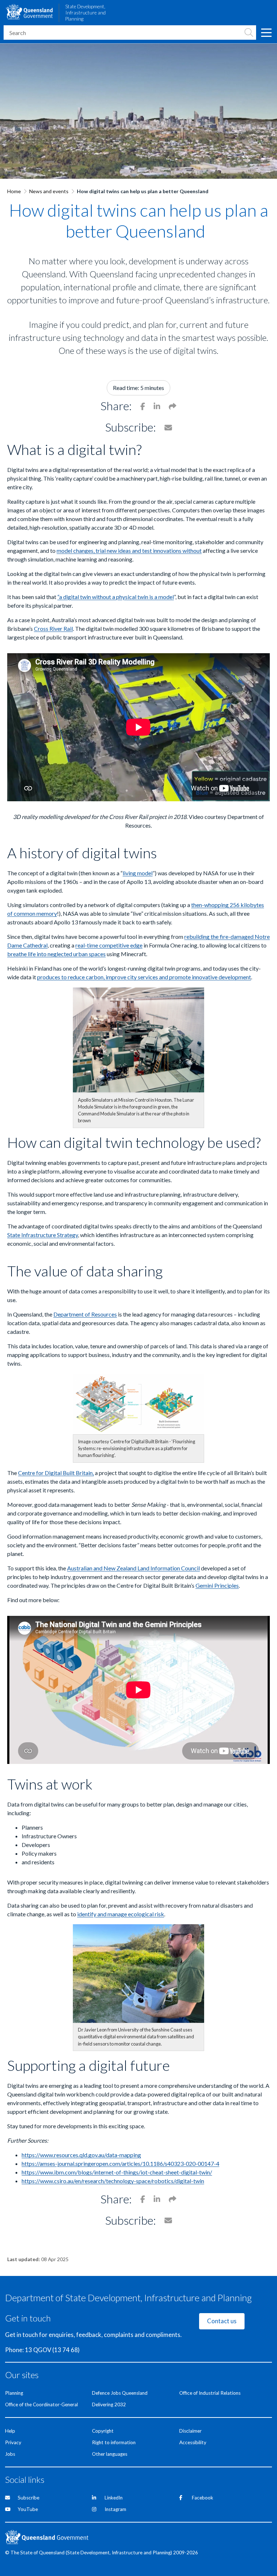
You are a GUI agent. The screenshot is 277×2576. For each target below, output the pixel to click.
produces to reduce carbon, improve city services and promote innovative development (144, 977)
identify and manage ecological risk (121, 1914)
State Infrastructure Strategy (43, 1235)
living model (138, 873)
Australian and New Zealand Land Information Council (133, 1568)
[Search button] (249, 32)
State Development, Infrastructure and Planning (85, 13)
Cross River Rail (53, 628)
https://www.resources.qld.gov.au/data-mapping (81, 2155)
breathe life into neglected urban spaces (56, 954)
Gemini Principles (217, 1585)
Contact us (222, 2321)
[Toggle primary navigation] (266, 32)
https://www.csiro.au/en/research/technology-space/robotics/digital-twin (113, 2181)
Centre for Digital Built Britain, (56, 1473)
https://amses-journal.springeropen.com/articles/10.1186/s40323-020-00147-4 (120, 2163)
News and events (49, 191)
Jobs (10, 2454)
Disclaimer (190, 2431)
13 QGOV (38, 2350)
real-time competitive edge (109, 945)
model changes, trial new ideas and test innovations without (129, 550)
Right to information (114, 2442)
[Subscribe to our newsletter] (168, 427)
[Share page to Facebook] (143, 406)
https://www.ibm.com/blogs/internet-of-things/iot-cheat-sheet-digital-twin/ (117, 2172)
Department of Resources (85, 1314)
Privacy (13, 2442)
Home (14, 191)
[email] (173, 406)
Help (10, 2431)
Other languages (110, 2454)
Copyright (103, 2431)
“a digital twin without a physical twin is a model (116, 597)
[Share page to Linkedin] (157, 406)
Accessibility (193, 2442)
